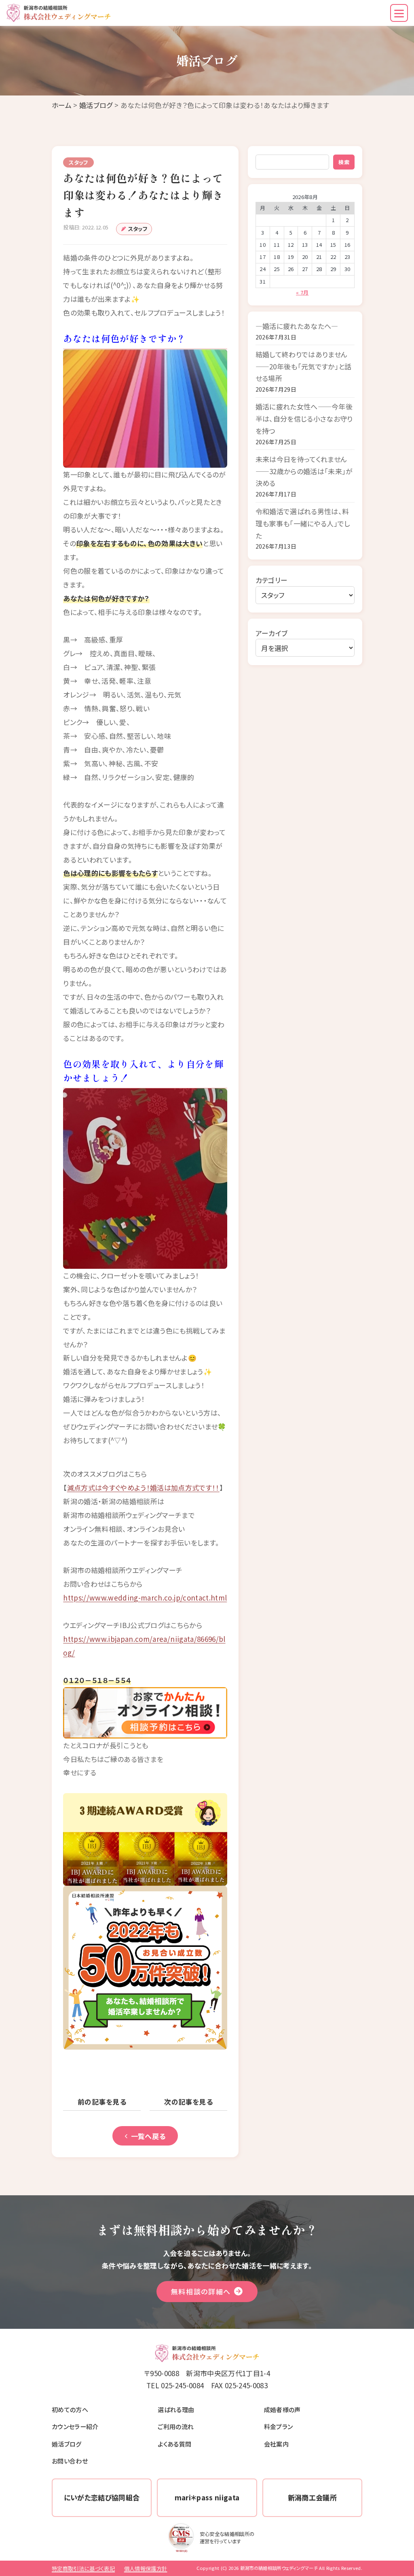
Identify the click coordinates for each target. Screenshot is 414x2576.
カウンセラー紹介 (75, 2426)
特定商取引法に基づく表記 (83, 2569)
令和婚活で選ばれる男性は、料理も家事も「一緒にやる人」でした (303, 523)
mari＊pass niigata (207, 2497)
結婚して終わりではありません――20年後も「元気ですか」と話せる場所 (304, 366)
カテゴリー (272, 580)
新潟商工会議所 (312, 2497)
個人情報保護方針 (146, 2569)
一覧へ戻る (148, 2136)
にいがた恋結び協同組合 (102, 2497)
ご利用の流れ (176, 2426)
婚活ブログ (96, 105)
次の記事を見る (188, 2102)
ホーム (62, 105)
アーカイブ (272, 633)
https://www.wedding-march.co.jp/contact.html (145, 1598)
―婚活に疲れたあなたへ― (297, 326)
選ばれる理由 (176, 2409)
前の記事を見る (102, 2102)
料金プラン (279, 2426)
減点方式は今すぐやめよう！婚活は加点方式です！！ (143, 1487)
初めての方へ (70, 2409)
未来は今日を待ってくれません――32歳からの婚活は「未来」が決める (304, 471)
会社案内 (276, 2444)
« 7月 (302, 292)
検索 (344, 162)
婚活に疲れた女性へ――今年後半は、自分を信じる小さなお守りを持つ (304, 418)
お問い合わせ (70, 2461)
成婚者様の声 (282, 2409)
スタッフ (138, 229)
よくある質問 (174, 2444)
